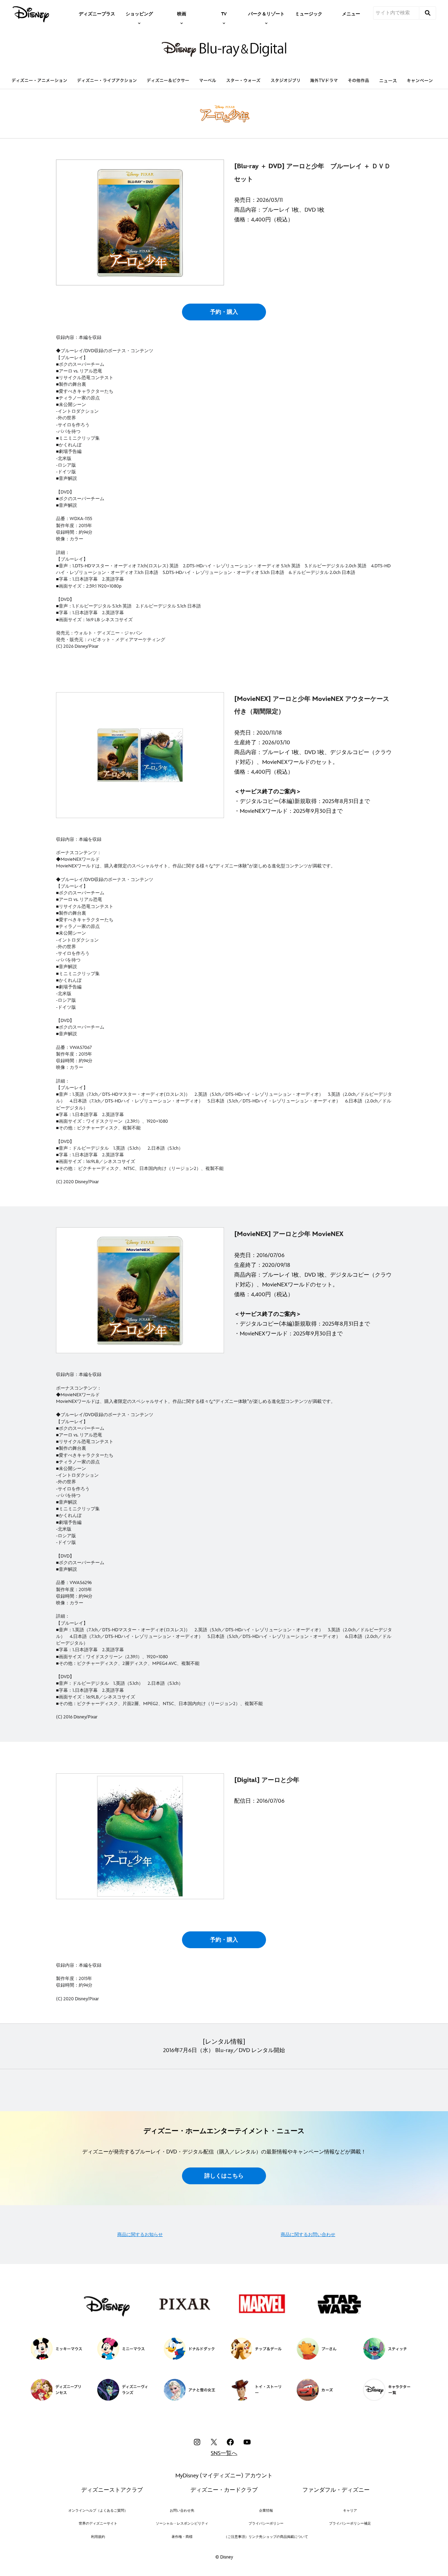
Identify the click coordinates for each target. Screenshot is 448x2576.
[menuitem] (97, 13)
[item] (139, 13)
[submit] (428, 13)
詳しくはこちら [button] (224, 2176)
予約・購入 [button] (224, 312)
